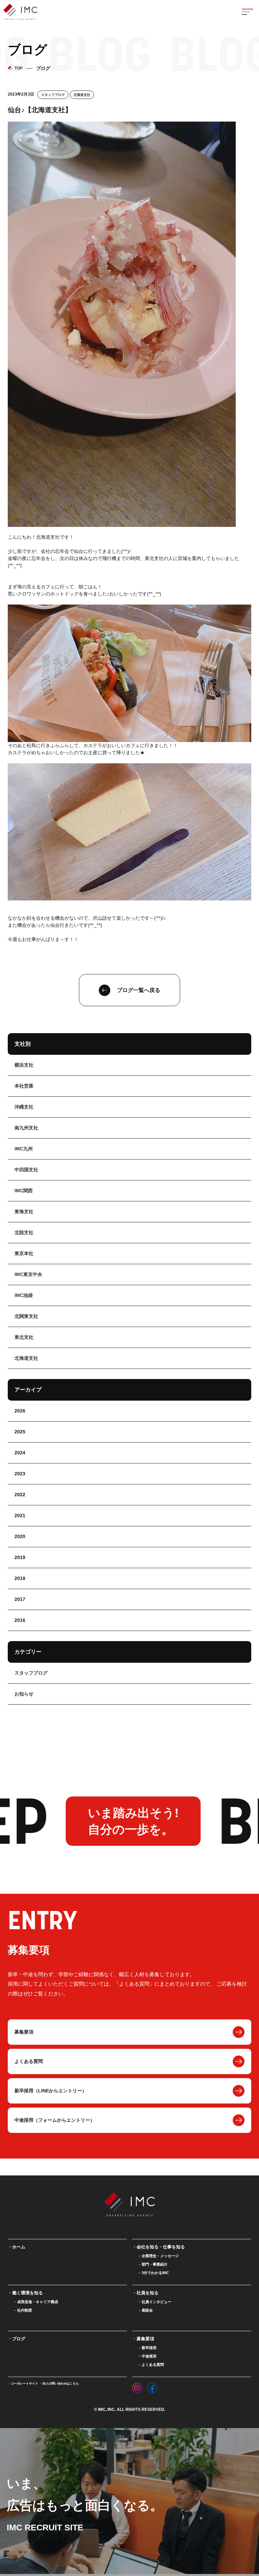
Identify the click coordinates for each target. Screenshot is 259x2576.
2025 (20, 1432)
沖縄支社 (24, 1107)
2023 (20, 1474)
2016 (20, 1620)
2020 (20, 1536)
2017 (20, 1599)
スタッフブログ (53, 95)
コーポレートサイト (24, 2383)
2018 (20, 1578)
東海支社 (24, 1212)
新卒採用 (149, 2348)
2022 (20, 1495)
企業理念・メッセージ (160, 2256)
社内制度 (25, 2310)
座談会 (147, 2310)
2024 (20, 1453)
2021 (20, 1515)
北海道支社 (82, 95)
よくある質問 (29, 2061)
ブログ (19, 2339)
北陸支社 (24, 1232)
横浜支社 (24, 1065)
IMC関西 (24, 1191)
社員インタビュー (156, 2302)
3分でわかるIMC (155, 2273)
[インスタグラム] (137, 2386)
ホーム (19, 2247)
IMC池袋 (24, 1295)
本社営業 (24, 1086)
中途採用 (149, 2356)
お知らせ (24, 1694)
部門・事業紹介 (155, 2264)
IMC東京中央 (28, 1274)
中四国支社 (26, 1170)
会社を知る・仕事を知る (161, 2247)
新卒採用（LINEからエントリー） (51, 2091)
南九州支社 (26, 1128)
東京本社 (24, 1253)
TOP (19, 68)
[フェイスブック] (152, 2386)
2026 (20, 1411)
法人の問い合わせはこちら (61, 2383)
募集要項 (24, 2032)
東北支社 (24, 1337)
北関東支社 (26, 1316)
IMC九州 (24, 1149)
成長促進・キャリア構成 (38, 2302)
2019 (20, 1557)
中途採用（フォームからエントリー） (55, 2120)
